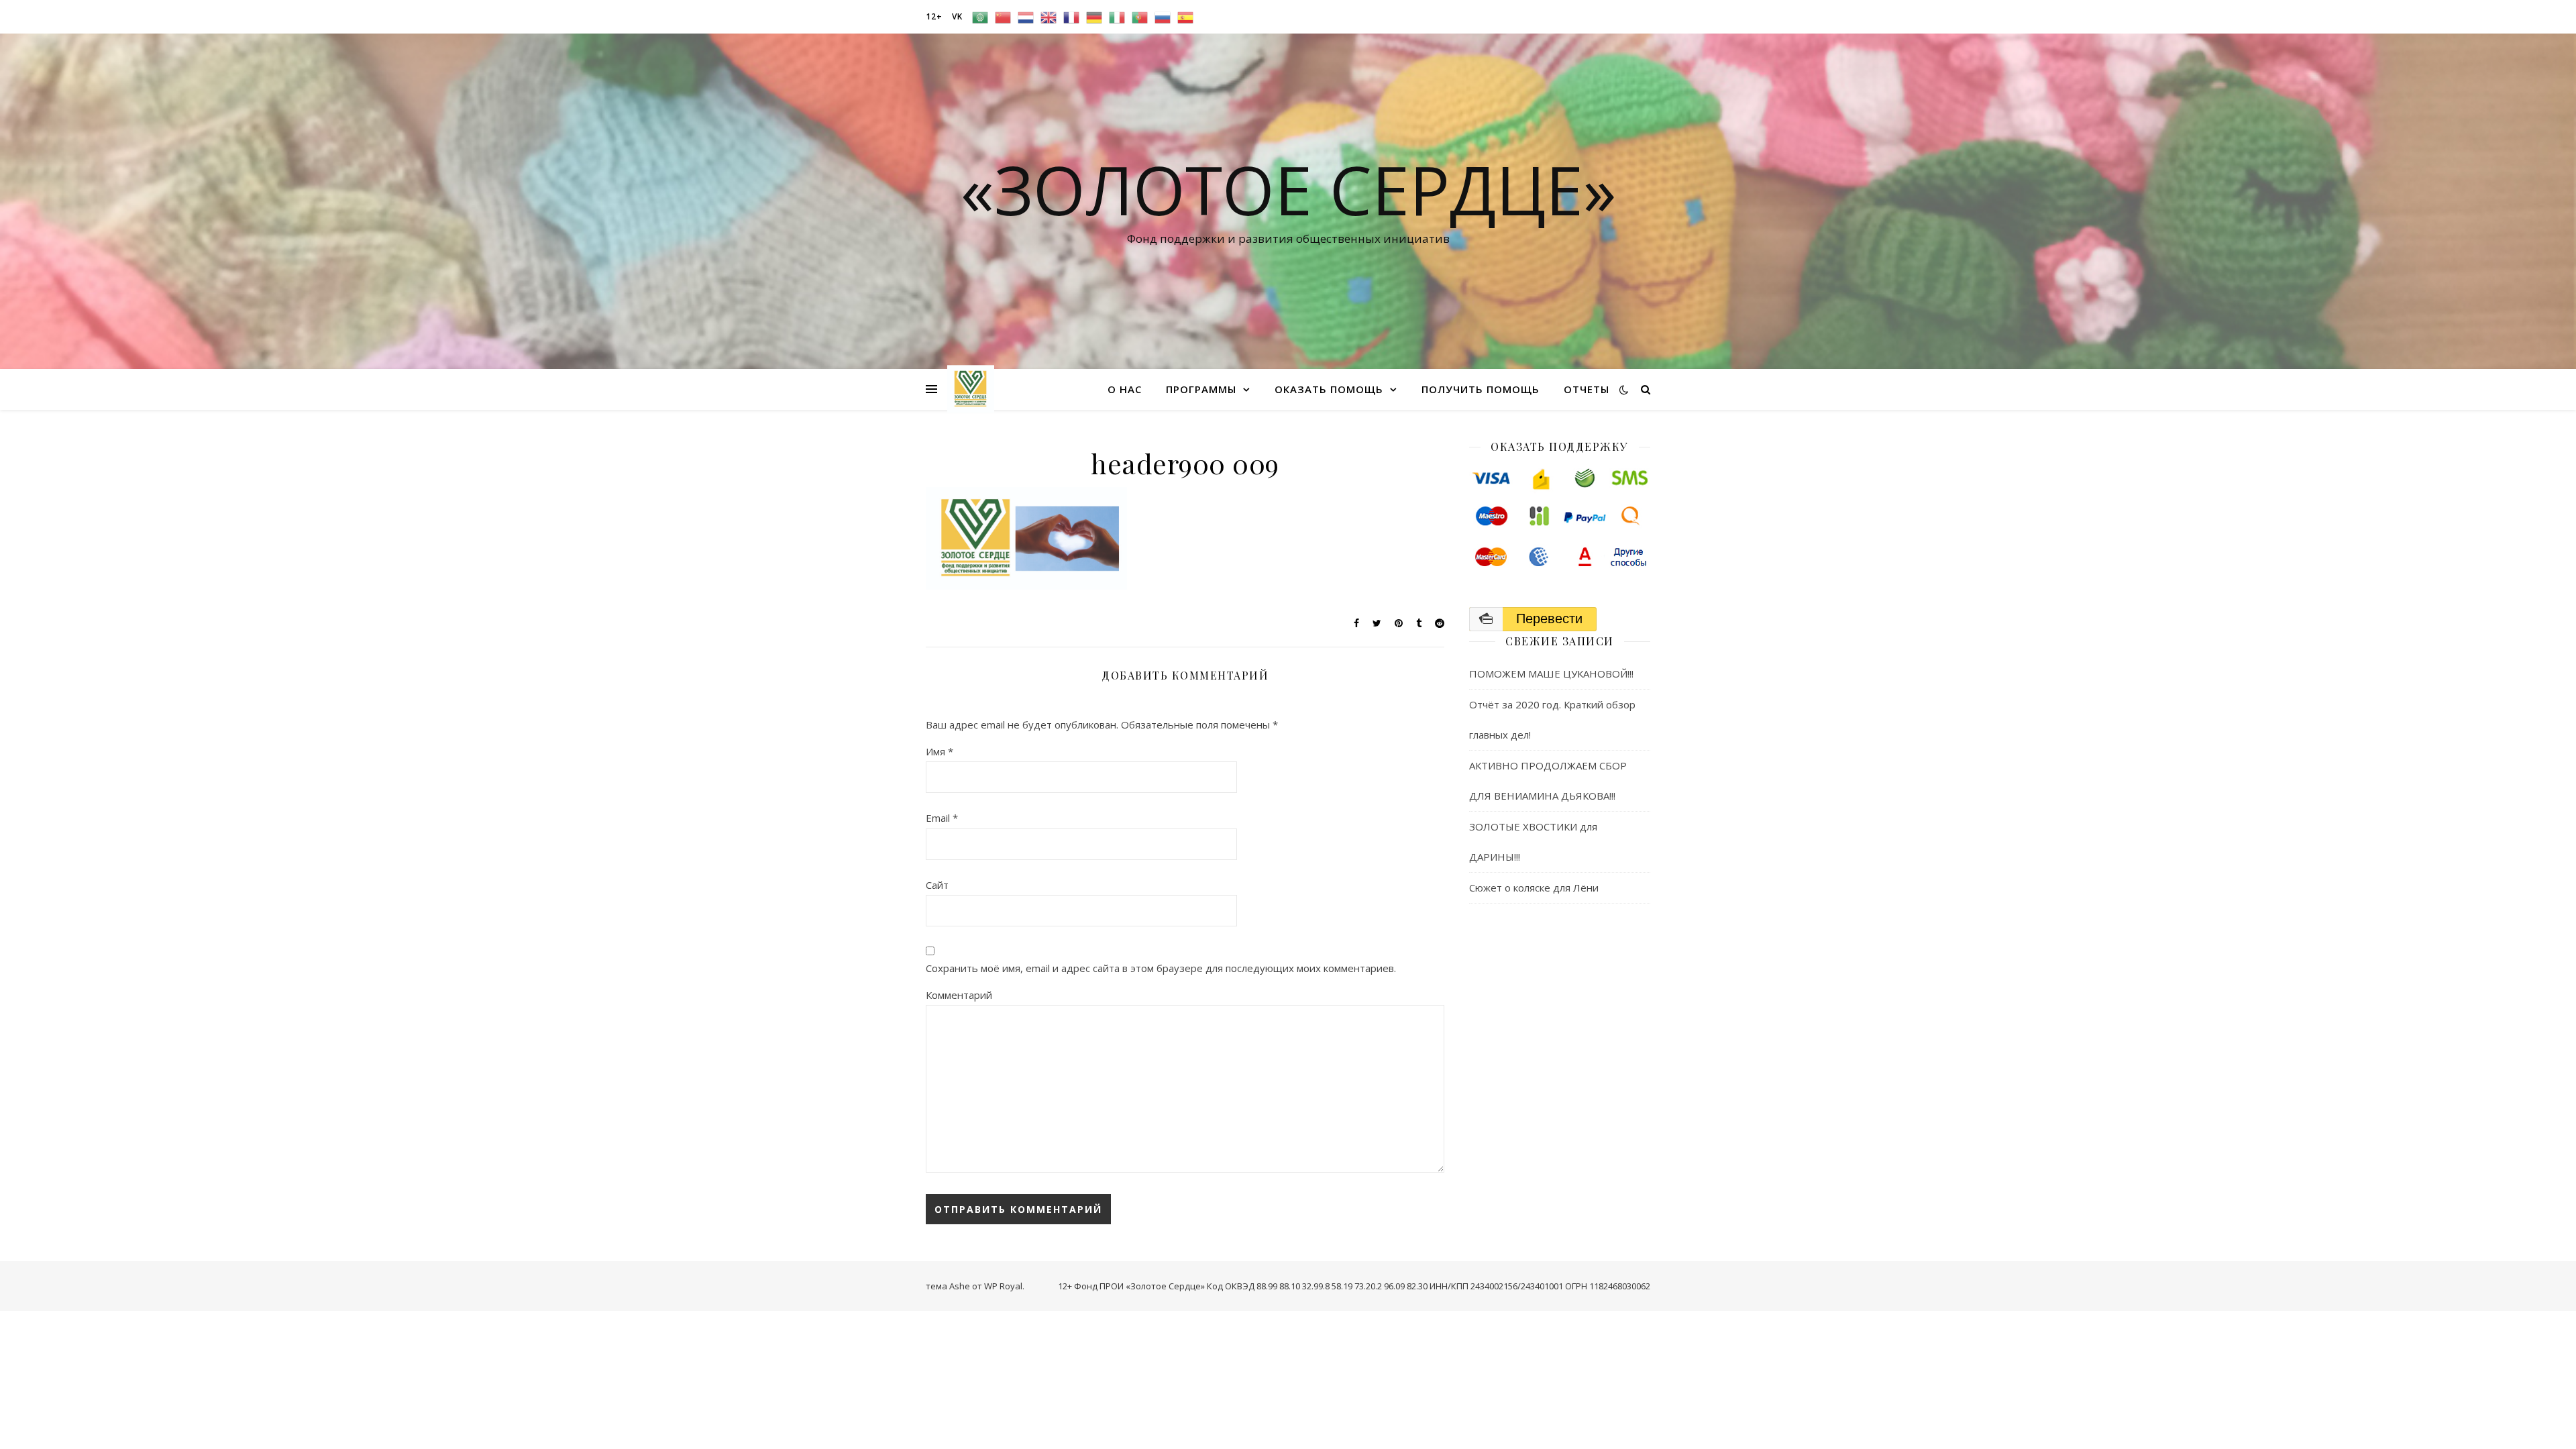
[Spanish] (1185, 17)
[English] (1049, 17)
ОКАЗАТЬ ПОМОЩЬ (1329, 389)
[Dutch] (1026, 17)
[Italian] (1117, 17)
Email (942, 818)
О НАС (1125, 389)
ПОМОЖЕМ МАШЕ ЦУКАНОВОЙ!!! (1551, 674)
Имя (940, 751)
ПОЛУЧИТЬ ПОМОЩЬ (1481, 389)
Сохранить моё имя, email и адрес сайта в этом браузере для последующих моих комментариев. (1161, 968)
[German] (1094, 17)
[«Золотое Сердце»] (971, 389)
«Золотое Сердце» (1288, 189)
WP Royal (1003, 1286)
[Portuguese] (1140, 17)
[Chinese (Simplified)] (1003, 17)
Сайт (937, 885)
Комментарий (959, 995)
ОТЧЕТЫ (1587, 389)
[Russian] (1163, 17)
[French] (1071, 17)
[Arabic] (980, 17)
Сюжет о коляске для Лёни (1534, 888)
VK (957, 16)
